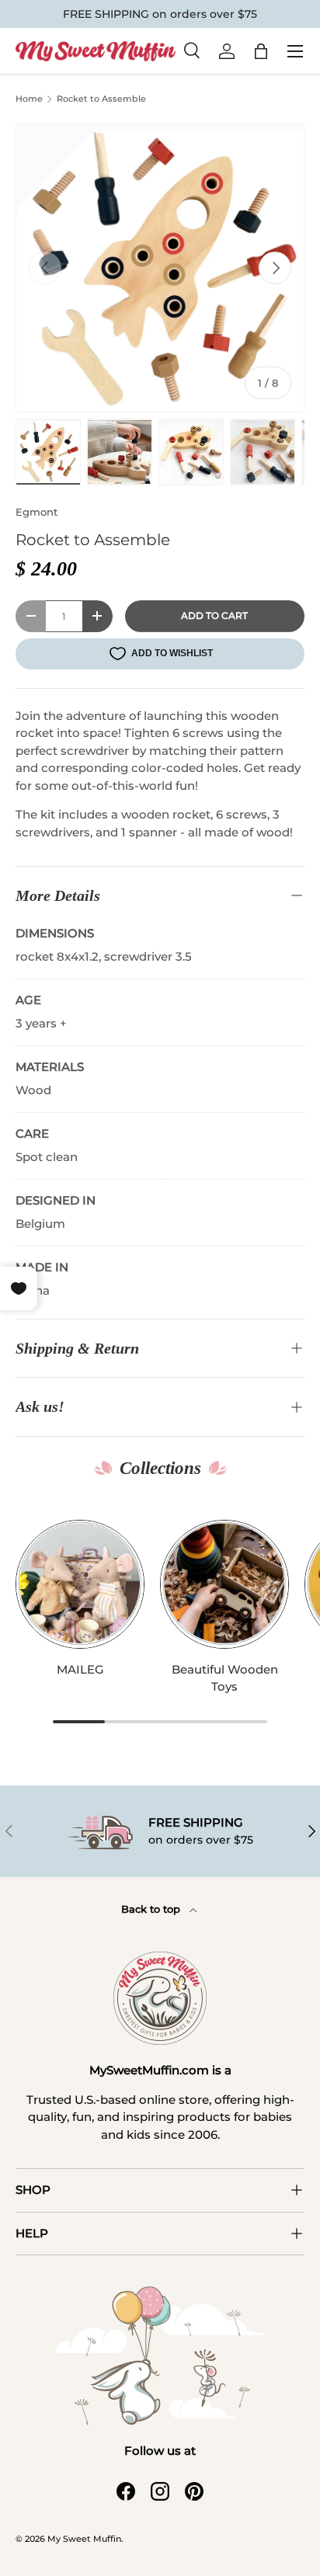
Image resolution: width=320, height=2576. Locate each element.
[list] (160, 268)
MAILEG (80, 1669)
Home (29, 99)
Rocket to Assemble (101, 99)
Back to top (152, 1909)
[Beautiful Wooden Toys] (224, 1584)
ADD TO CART (214, 615)
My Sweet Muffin (84, 2539)
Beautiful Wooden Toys (225, 1678)
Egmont (37, 512)
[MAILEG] (80, 1584)
